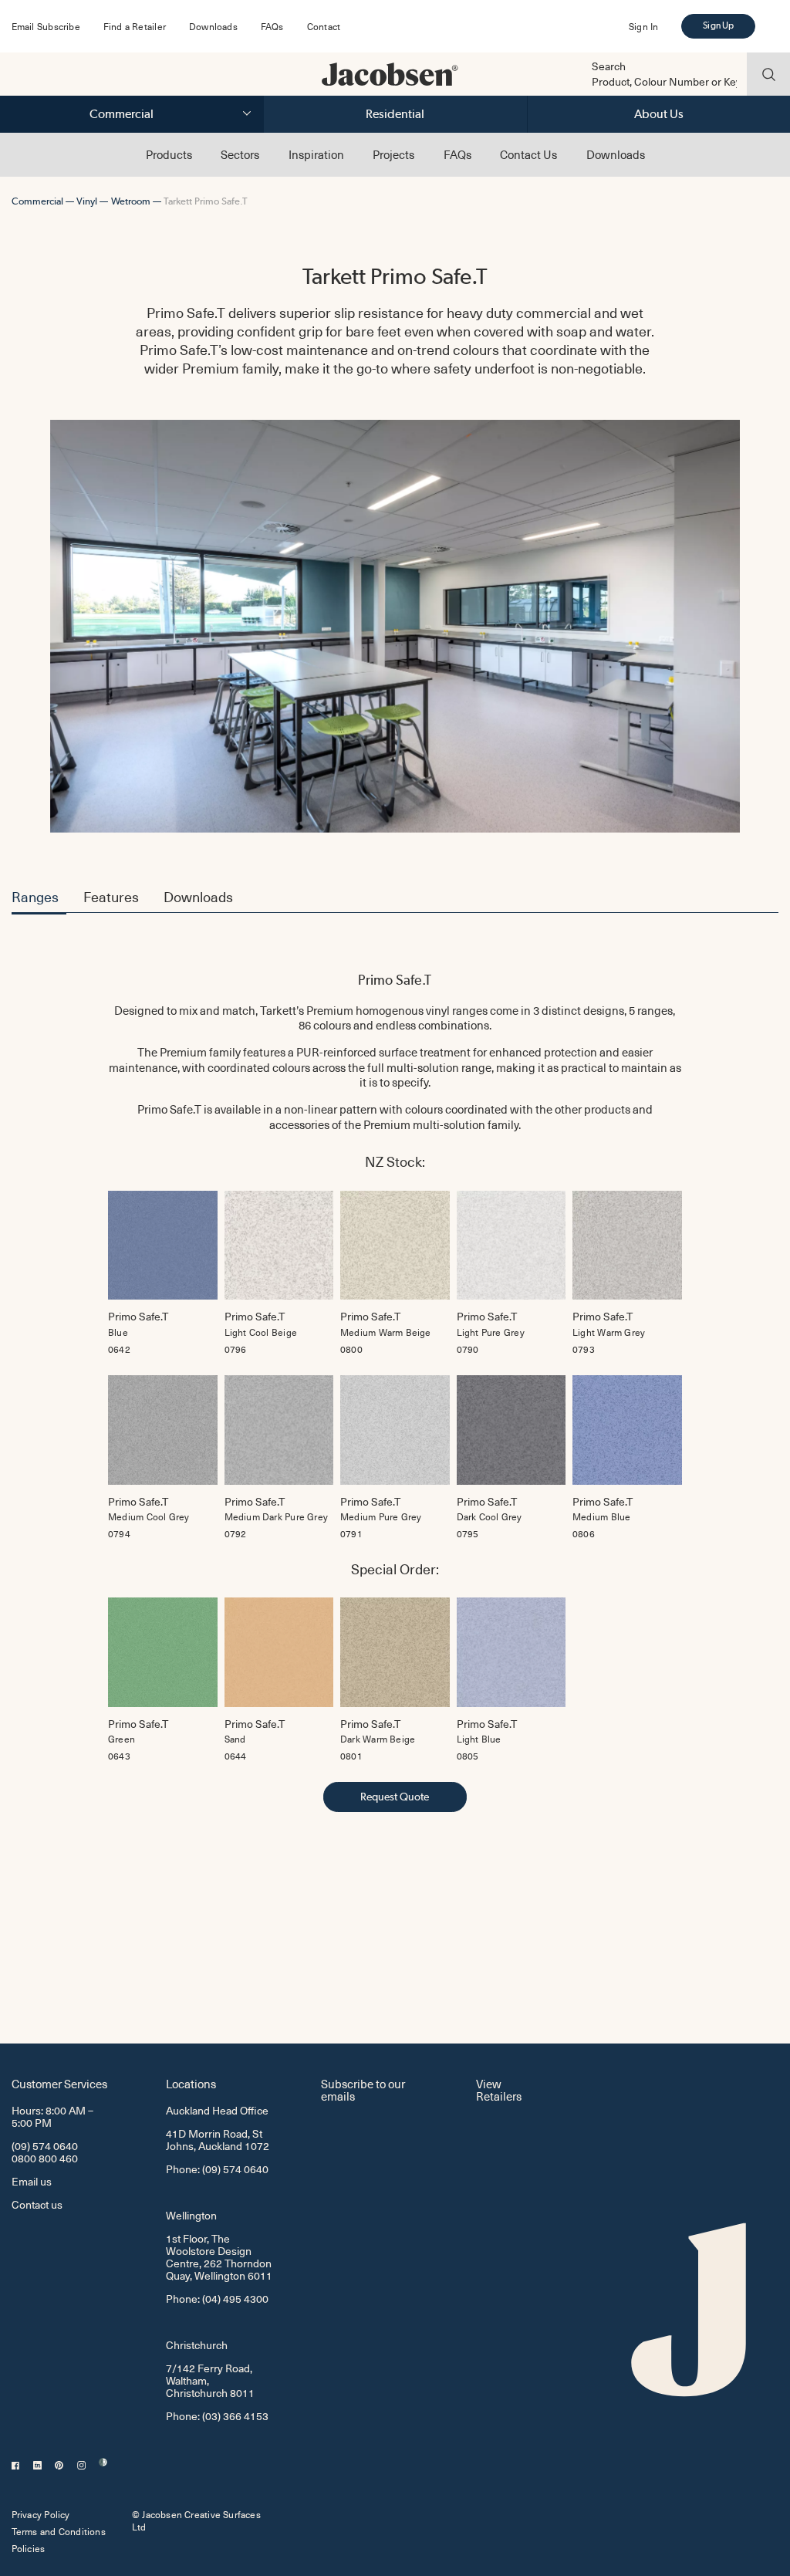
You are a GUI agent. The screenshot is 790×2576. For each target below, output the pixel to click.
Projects (393, 154)
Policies (29, 2548)
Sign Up (718, 25)
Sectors (240, 154)
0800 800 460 (45, 2158)
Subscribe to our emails (363, 2089)
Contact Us (528, 154)
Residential (395, 114)
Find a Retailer (135, 26)
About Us (659, 114)
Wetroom (131, 201)
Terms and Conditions (59, 2531)
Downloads (213, 26)
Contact (324, 26)
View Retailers (499, 2089)
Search (609, 66)
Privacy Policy (41, 2514)
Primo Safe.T (395, 980)
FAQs (272, 26)
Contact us (37, 2204)
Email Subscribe (46, 26)
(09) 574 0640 (45, 2146)
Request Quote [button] (395, 1797)
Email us (32, 2181)
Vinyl (87, 201)
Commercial (122, 114)
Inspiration (316, 154)
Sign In (643, 26)
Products (169, 154)
